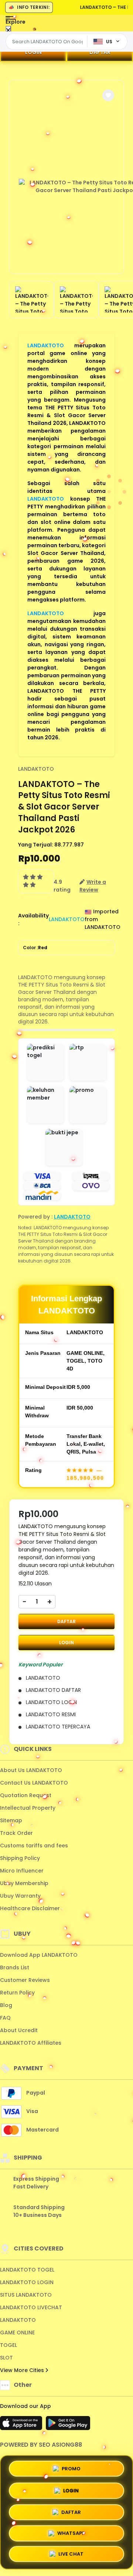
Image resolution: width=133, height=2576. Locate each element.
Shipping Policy (20, 1858)
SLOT (6, 2358)
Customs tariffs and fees (34, 1846)
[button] (108, 95)
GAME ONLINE (17, 2333)
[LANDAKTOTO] (34, 29)
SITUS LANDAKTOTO (26, 2295)
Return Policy (17, 1993)
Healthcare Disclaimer (30, 1908)
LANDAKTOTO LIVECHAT (31, 2307)
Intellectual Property (28, 1808)
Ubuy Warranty (20, 1896)
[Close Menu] (8, 30)
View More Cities (23, 2370)
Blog (6, 2005)
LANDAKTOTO (46, 345)
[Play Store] (68, 2425)
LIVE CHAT (71, 2554)
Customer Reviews (25, 1980)
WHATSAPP (71, 2532)
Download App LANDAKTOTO (39, 1955)
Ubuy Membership (24, 1883)
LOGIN (33, 52)
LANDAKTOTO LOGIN (27, 2282)
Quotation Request (26, 1795)
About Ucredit (19, 2030)
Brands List (15, 1967)
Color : (35, 948)
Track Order (16, 1833)
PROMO (71, 2467)
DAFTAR (100, 52)
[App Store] (22, 2425)
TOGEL (8, 2345)
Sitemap (11, 1820)
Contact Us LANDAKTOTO (34, 1783)
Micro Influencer (22, 1871)
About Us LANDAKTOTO (31, 1770)
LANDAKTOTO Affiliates (31, 2043)
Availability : (33, 919)
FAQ (5, 2018)
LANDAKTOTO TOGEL (27, 2270)
